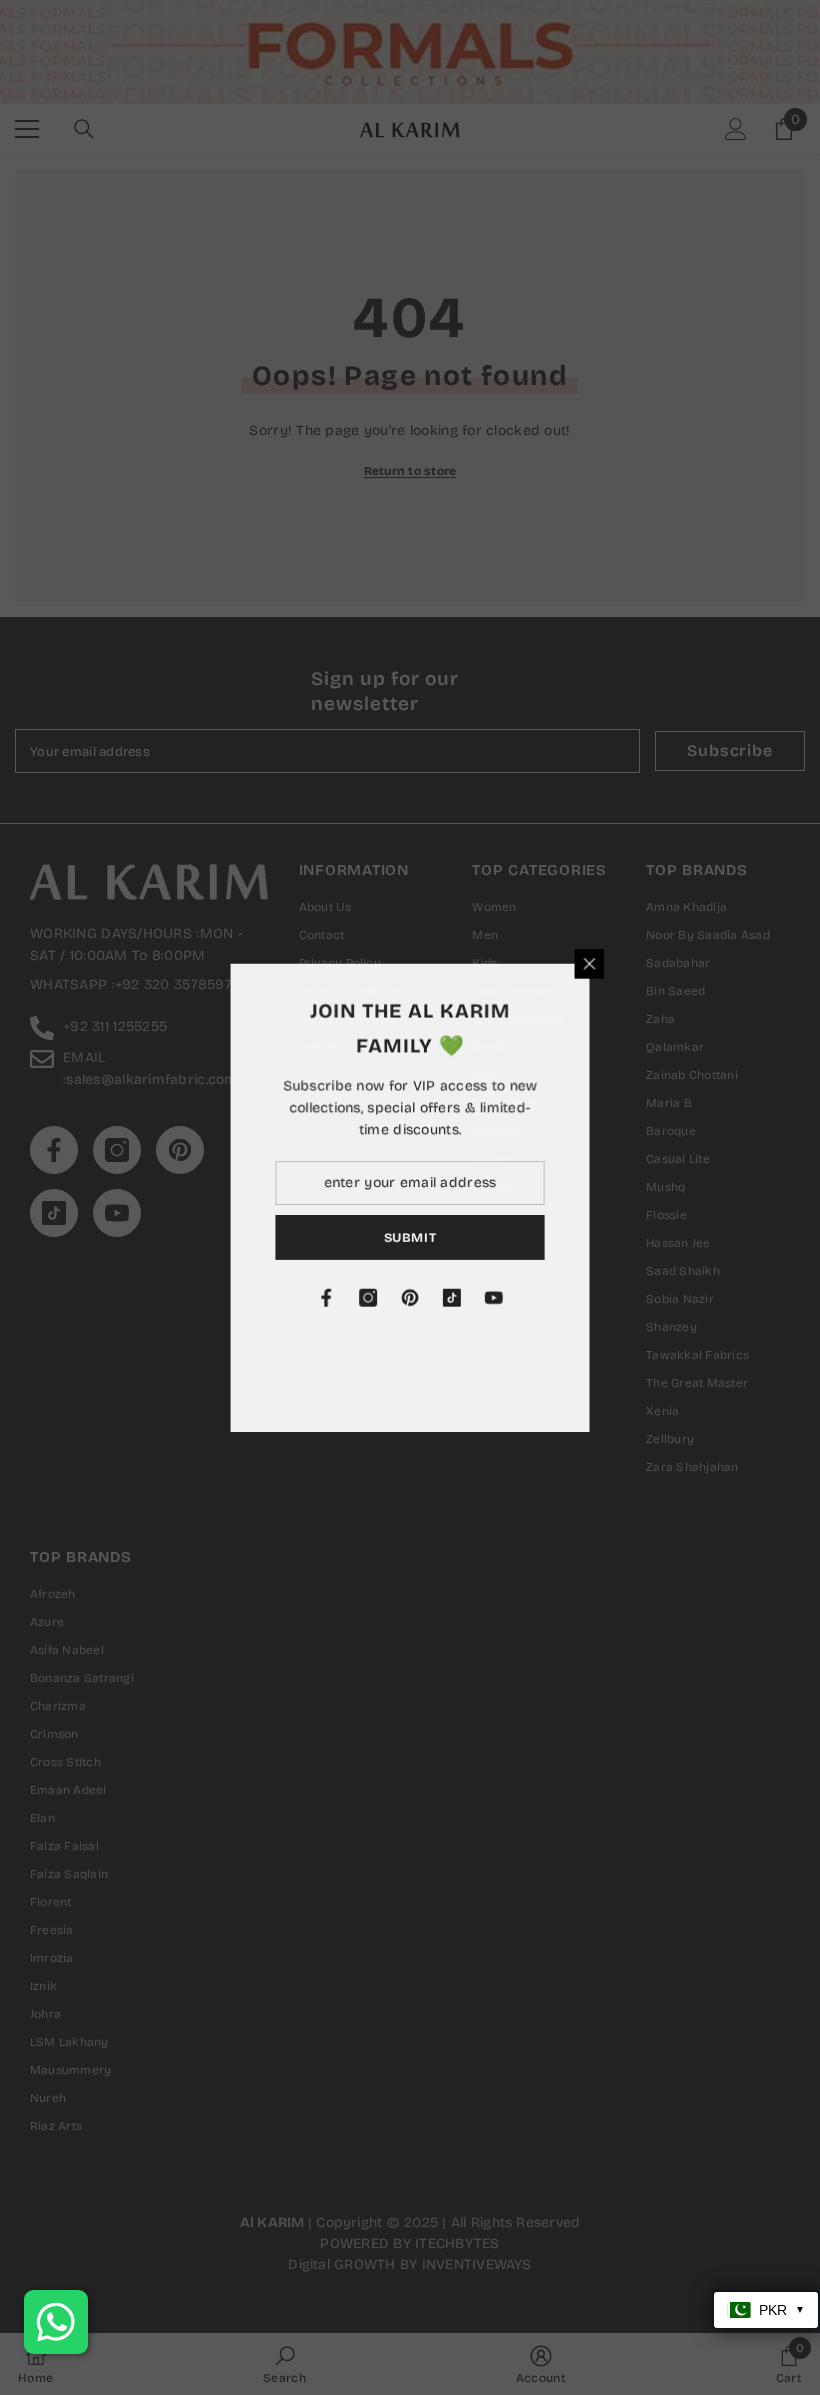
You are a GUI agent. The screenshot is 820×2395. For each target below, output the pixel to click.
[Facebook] (406, 1298)
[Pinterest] (490, 1298)
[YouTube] (574, 1298)
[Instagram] (448, 1298)
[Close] (670, 963)
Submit (490, 1236)
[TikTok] (532, 1298)
